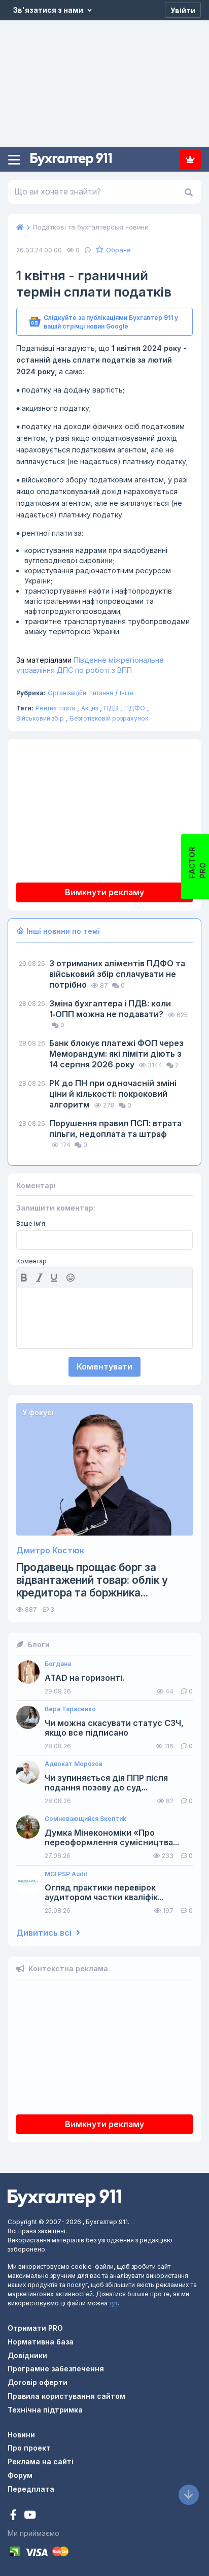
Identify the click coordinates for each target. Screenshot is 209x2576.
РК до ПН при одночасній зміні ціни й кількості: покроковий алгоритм (113, 1094)
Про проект (29, 2448)
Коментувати (104, 1366)
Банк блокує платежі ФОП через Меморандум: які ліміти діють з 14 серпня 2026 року (116, 1054)
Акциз (90, 708)
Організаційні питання (80, 693)
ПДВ (111, 708)
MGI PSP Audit (66, 1874)
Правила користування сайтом (66, 2396)
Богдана (58, 1664)
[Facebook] (14, 2516)
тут (113, 2303)
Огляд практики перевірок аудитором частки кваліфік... (104, 1893)
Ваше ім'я (31, 1224)
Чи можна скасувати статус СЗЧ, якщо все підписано (114, 1728)
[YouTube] (30, 2516)
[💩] (72, 1278)
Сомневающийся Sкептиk (85, 1819)
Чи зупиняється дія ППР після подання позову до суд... (106, 1783)
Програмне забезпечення (56, 2369)
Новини (21, 2435)
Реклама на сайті (41, 2461)
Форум (20, 2475)
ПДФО (135, 708)
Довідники (27, 2355)
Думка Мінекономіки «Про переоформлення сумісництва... (112, 1838)
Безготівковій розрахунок (109, 718)
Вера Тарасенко (70, 1709)
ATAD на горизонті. (84, 1678)
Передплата (190, 159)
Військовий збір (40, 718)
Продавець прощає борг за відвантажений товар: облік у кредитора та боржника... (92, 1580)
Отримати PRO (35, 2328)
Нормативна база (41, 2342)
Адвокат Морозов (74, 1764)
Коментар (31, 1261)
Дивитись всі (45, 1933)
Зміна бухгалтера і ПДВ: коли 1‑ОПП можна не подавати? (110, 1009)
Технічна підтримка (45, 2410)
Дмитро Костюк (50, 1551)
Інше (127, 693)
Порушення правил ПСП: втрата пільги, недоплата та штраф (115, 1129)
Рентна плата (55, 708)
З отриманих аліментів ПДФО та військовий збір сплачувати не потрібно (117, 974)
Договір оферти (38, 2382)
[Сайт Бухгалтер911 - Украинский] (64, 2197)
